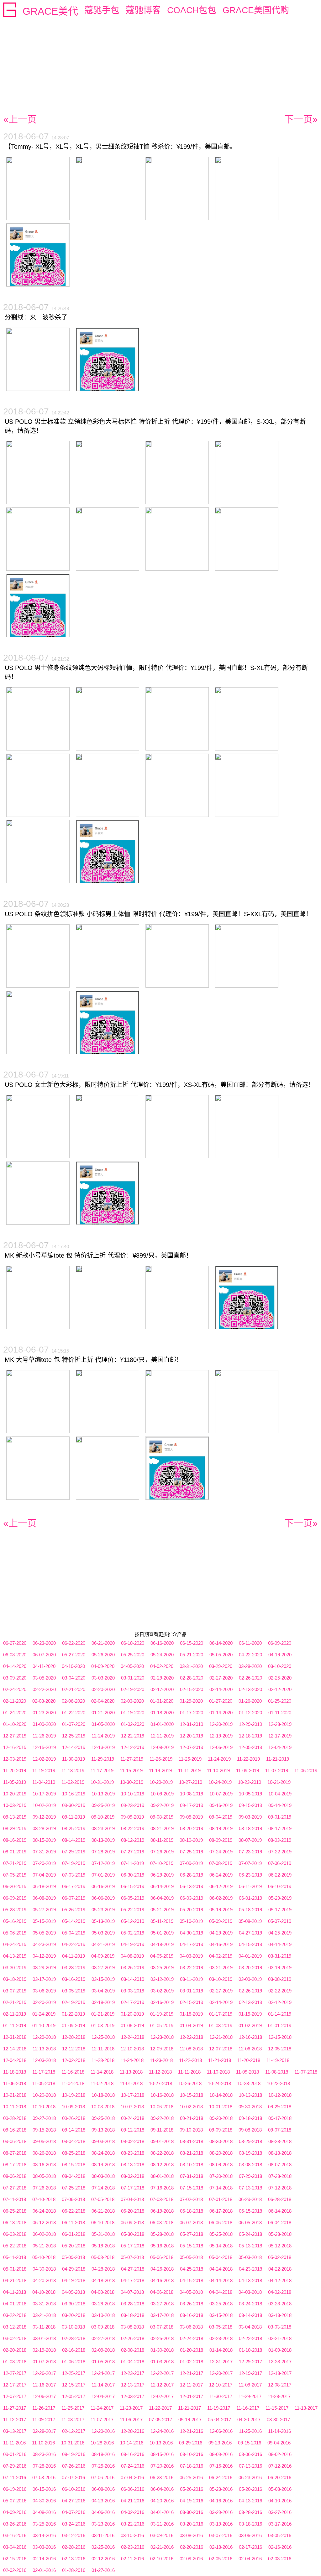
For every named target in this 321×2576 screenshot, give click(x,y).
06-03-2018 (15, 2234)
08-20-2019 (192, 1828)
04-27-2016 (74, 2501)
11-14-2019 (160, 1771)
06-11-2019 (250, 1886)
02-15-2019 (192, 2002)
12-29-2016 (103, 2431)
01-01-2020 (162, 1724)
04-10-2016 (280, 2501)
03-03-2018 (280, 2327)
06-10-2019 (280, 1886)
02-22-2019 (280, 1991)
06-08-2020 (15, 1655)
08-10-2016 (192, 2454)
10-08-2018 (103, 2107)
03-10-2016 (132, 2535)
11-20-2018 (249, 2060)
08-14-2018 (103, 2165)
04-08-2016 (44, 2512)
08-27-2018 (15, 2153)
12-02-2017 (162, 2396)
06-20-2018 (133, 2211)
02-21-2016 (162, 2547)
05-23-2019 (103, 1910)
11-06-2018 (15, 2083)
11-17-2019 (102, 1771)
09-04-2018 (74, 2141)
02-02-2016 (15, 2570)
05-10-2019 (191, 1921)
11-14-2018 (102, 2072)
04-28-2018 (103, 2269)
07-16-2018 (162, 2188)
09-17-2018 (280, 2118)
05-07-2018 (132, 2257)
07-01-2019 (103, 1875)
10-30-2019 (132, 1782)
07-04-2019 (44, 1875)
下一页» (301, 119)
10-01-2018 (221, 2107)
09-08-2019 (162, 1817)
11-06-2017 (131, 2420)
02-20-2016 (192, 2547)
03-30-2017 (278, 2420)
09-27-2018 (44, 2118)
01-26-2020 (250, 1701)
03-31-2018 (44, 2304)
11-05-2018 (44, 2083)
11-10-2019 (218, 1771)
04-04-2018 (221, 2292)
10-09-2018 (73, 2107)
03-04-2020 (74, 1678)
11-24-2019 (219, 1759)
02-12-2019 (280, 2002)
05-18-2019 (250, 1910)
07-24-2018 (103, 2188)
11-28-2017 (279, 2396)
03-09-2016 (162, 2535)
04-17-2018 (133, 2280)
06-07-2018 (191, 2223)
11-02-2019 (73, 1782)
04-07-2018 (132, 2292)
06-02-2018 (44, 2234)
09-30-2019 (74, 1805)
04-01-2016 (162, 2512)
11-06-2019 (306, 1771)
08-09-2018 (221, 2165)
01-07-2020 (74, 1724)
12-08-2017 (280, 2385)
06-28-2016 (162, 2477)
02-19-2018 (44, 2350)
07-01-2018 (221, 2199)
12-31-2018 (15, 2037)
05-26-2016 (192, 2489)
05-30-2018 (133, 2234)
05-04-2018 (221, 2257)
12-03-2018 (44, 2060)
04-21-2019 (103, 1944)
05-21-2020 (192, 1655)
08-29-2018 (250, 2141)
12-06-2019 (221, 1747)
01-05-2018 (103, 2362)
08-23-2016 (44, 2454)
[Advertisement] (160, 65)
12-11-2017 (191, 2385)
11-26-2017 (44, 2408)
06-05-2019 (133, 1898)
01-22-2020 (74, 1713)
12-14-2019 (74, 1747)
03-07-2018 (162, 2327)
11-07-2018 (306, 2072)
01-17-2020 (192, 1713)
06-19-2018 (162, 2211)
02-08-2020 (44, 1701)
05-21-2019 (162, 1910)
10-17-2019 (44, 1794)
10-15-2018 (192, 2095)
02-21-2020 (74, 1689)
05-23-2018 (280, 2234)
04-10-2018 (44, 2292)
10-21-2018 (15, 2095)
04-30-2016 (44, 2501)
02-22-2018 (250, 2338)
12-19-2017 (250, 2373)
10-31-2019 (102, 1782)
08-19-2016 (74, 2454)
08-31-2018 (192, 2141)
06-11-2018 (74, 2223)
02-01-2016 (44, 2570)
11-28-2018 (103, 2060)
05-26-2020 (103, 1655)
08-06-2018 (15, 2176)
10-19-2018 (74, 2095)
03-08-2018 (132, 2327)
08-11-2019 (162, 1840)
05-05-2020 (221, 1655)
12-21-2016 (192, 2431)
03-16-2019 (74, 1979)
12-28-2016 (133, 2431)
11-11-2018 (189, 2072)
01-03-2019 (221, 2025)
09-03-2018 (103, 2141)
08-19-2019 (221, 1828)
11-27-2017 (15, 2408)
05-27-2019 (44, 1910)
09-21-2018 (192, 2118)
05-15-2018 (192, 2246)
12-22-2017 (162, 2373)
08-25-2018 (74, 2153)
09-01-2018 (162, 2141)
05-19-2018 (103, 2246)
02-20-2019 (44, 2002)
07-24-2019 (221, 1852)
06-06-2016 (133, 2489)
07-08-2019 (221, 1863)
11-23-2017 (131, 2408)
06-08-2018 (162, 2223)
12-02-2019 (44, 1759)
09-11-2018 (162, 2130)
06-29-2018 (250, 2199)
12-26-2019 (44, 1736)
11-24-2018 (132, 2060)
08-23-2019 (103, 1828)
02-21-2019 (15, 2002)
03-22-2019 (192, 1968)
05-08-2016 (280, 2489)
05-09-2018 (73, 2257)
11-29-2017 (250, 2396)
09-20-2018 (221, 2118)
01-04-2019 (191, 2025)
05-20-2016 (250, 2489)
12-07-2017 (15, 2396)
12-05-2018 (280, 2049)
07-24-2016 (133, 2466)
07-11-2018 (15, 2199)
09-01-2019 (280, 1817)
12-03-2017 (133, 2396)
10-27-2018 (160, 2083)
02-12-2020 (280, 1689)
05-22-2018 (15, 2246)
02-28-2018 (74, 2338)
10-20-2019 (15, 1794)
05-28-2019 (15, 1910)
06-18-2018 (192, 2211)
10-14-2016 (132, 2443)
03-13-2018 (280, 2315)
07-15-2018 (192, 2188)
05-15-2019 (44, 1921)
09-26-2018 (74, 2118)
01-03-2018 (162, 2362)
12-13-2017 (133, 2385)
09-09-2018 (221, 2130)
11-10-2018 (218, 2072)
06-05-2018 (250, 2223)
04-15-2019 (250, 1944)
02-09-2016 (191, 2559)
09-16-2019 (221, 1805)
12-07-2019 (192, 1747)
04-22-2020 (250, 1655)
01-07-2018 (44, 2362)
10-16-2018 (162, 2095)
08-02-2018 (133, 2176)
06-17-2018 (221, 2211)
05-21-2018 (44, 2246)
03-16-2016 (15, 2535)
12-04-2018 (15, 2060)
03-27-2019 (103, 1968)
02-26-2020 (250, 1678)
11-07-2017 (102, 2420)
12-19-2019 (221, 1736)
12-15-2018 (280, 2037)
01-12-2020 (250, 1713)
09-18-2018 (250, 2118)
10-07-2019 (221, 1794)
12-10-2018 (132, 2049)
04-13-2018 (250, 2280)
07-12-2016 (280, 2466)
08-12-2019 (133, 1840)
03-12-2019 (162, 1979)
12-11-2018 (103, 2049)
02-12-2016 (103, 2559)
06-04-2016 (162, 2489)
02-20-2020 (103, 1689)
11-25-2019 (190, 1759)
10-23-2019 (250, 1782)
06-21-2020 (103, 1643)
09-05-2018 (44, 2141)
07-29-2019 (74, 1852)
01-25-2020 (280, 1701)
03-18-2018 (133, 2315)
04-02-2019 (221, 1956)
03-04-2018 (250, 2327)
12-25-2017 (74, 2373)
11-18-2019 (73, 1771)
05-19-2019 (221, 1910)
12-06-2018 (250, 2049)
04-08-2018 (103, 2292)
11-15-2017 (277, 2408)
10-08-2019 (192, 1794)
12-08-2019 (162, 1747)
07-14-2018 (221, 2188)
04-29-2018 (74, 2269)
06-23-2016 (250, 2477)
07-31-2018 (192, 2176)
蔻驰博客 (143, 10)
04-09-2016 (15, 2512)
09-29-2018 (280, 2107)
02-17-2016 (250, 2547)
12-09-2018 (162, 2049)
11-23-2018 (161, 2060)
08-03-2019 (280, 1840)
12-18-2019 (250, 1736)
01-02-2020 (133, 1724)
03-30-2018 (74, 2304)
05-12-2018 (280, 2246)
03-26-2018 (192, 2304)
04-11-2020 (44, 1666)
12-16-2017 (44, 2385)
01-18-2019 (191, 2014)
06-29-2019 (162, 1875)
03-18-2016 (250, 2524)
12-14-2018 (15, 2049)
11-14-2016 (279, 2431)
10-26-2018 (190, 2083)
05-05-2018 (191, 2257)
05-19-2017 (190, 2420)
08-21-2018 (192, 2153)
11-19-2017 (219, 2408)
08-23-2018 (133, 2153)
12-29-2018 (44, 2037)
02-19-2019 (74, 2002)
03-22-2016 (133, 2524)
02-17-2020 (162, 1689)
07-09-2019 (191, 1863)
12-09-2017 (250, 2385)
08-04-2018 (74, 2176)
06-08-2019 (44, 1898)
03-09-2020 (15, 1678)
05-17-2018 (133, 2246)
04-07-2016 (74, 2512)
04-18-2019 (162, 1944)
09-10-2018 (191, 2130)
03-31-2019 (280, 1956)
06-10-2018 (103, 2223)
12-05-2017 (74, 2396)
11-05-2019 (15, 1782)
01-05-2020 (103, 1724)
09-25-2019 (103, 1805)
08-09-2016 (221, 2454)
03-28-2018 (133, 2304)
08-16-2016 (133, 2454)
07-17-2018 (133, 2188)
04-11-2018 (15, 2292)
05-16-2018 (162, 2246)
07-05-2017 (160, 2420)
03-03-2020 (103, 1678)
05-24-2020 (162, 1655)
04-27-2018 (133, 2269)
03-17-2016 (280, 2524)
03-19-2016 (221, 2524)
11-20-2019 (15, 1771)
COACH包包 (192, 10)
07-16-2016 (221, 2466)
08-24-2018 (103, 2153)
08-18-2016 (103, 2454)
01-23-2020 (44, 1713)
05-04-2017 (219, 2420)
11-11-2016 (14, 2443)
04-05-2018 (191, 2292)
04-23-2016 (103, 2501)
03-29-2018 (103, 2304)
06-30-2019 (133, 1875)
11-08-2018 (277, 2072)
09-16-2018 (15, 2130)
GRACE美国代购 (256, 10)
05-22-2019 (133, 1910)
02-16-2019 (162, 2002)
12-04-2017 (103, 2396)
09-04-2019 (221, 1817)
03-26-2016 (15, 2524)
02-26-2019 (250, 1991)
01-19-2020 (133, 1713)
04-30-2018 (44, 2269)
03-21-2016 (162, 2524)
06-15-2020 (192, 1643)
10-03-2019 (15, 1805)
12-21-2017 (192, 2373)
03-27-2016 (280, 2512)
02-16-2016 (280, 2547)
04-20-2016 (162, 2501)
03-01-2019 (192, 1991)
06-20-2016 (280, 2477)
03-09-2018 (103, 2327)
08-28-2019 (44, 1828)
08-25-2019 (74, 1828)
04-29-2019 (221, 1933)
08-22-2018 (162, 2153)
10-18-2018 (103, 2095)
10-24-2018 (219, 2083)
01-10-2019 (44, 2025)
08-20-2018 (221, 2153)
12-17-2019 (280, 1736)
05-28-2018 (162, 2234)
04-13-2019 (15, 1956)
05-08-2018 (103, 2257)
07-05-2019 (15, 1875)
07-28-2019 (103, 1852)
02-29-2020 (162, 1678)
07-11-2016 (15, 2477)
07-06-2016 (103, 2477)
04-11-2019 (74, 1956)
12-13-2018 (44, 2049)
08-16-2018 (44, 2165)
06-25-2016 (191, 2477)
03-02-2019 (162, 1991)
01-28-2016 (74, 2570)
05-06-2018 (162, 2257)
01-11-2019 (15, 2025)
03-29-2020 (221, 1666)
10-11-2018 (15, 2107)
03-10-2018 (73, 2327)
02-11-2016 (132, 2559)
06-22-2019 (280, 1875)
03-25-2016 (44, 2524)
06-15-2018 (250, 2211)
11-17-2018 (44, 2072)
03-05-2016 (280, 2535)
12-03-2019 (15, 1759)
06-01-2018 (74, 2234)
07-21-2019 (15, 1863)
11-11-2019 (189, 1771)
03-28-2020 (250, 1666)
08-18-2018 (280, 2153)
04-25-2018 (192, 2269)
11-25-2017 (73, 2408)
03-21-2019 (221, 1968)
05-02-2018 (280, 2257)
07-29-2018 (250, 2176)
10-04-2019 (280, 1794)
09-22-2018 (162, 2118)
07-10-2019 (162, 1863)
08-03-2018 (103, 2176)
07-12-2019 (103, 1863)
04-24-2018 (221, 2269)
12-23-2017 (133, 2373)
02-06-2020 (73, 1701)
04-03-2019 (191, 1956)
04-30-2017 (249, 2420)
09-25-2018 (103, 2118)
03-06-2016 (250, 2535)
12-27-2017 (15, 2373)
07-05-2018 (103, 2199)
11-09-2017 (44, 2420)
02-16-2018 (74, 2350)
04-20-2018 (44, 2280)
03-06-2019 (44, 1991)
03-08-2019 (280, 1979)
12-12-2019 (133, 1747)
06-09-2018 (132, 2223)
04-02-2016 (133, 2512)
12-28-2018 (74, 2037)
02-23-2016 (133, 2547)
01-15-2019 (250, 2014)
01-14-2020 (221, 1713)
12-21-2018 (221, 2037)
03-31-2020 (191, 1666)
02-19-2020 (133, 1689)
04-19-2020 (280, 1655)
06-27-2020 (15, 1643)
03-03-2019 (133, 1991)
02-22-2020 (44, 1689)
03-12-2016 (74, 2535)
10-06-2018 (162, 2107)
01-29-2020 (191, 1701)
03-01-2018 (44, 2338)
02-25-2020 (280, 1678)
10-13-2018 (250, 2095)
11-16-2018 (73, 2072)
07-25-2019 (192, 1852)
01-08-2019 (103, 2025)
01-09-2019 (73, 2025)
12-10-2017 (221, 2385)
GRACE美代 (50, 11)
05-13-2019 (103, 1921)
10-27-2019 (191, 1782)
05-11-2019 (162, 1921)
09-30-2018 (250, 2107)
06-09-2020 (280, 1643)
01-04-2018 (133, 2362)
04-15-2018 (192, 2280)
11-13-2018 (131, 2072)
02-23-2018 (221, 2338)
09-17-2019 (192, 1805)
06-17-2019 (74, 1886)
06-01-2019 (250, 1898)
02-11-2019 (15, 2014)
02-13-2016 (74, 2559)
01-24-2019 (44, 2014)
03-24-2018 (250, 2304)
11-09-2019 (247, 1771)
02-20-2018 (15, 2350)
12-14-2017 (103, 2385)
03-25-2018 (221, 2304)
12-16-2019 (15, 1747)
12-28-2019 (280, 1724)
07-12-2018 (280, 2188)
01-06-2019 (132, 2025)
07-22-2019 (280, 1852)
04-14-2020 (15, 1666)
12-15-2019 (44, 1747)
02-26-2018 (133, 2338)
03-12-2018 (15, 2327)
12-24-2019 (103, 1736)
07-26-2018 (44, 2188)
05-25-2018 (221, 2234)
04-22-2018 (280, 2269)
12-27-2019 (15, 1736)
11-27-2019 (132, 1759)
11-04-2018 (73, 2083)
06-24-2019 (221, 1875)
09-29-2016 (191, 2443)
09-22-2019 (162, 1805)
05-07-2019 (280, 1921)
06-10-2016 (74, 2489)
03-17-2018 (162, 2315)
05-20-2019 (192, 1910)
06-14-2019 (162, 1886)
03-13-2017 (15, 2431)
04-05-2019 (162, 1956)
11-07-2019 (277, 1771)
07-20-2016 (162, 2466)
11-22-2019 (248, 1759)
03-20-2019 (250, 1968)
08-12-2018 (162, 2165)
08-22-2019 (133, 1828)
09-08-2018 (250, 2130)
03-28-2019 (74, 1968)
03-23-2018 (280, 2304)
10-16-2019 (74, 1794)
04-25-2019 (280, 1933)
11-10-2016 (43, 2443)
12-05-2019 (250, 1747)
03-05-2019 (74, 1991)
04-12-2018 (280, 2280)
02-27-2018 (103, 2338)
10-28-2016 (102, 2443)
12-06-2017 (44, 2396)
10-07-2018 (132, 2107)
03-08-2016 (191, 2535)
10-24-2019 (220, 1782)
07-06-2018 (73, 2199)
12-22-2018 (192, 2037)
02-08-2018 (133, 2350)
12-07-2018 (221, 2049)
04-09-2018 (73, 2292)
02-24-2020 (15, 1689)
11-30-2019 (74, 1759)
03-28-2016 (250, 2512)
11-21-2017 (189, 2408)
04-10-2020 (73, 1666)
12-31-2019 (192, 1724)
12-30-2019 (221, 1724)
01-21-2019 (103, 2014)
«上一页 (20, 119)
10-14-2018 (221, 2095)
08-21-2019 (162, 1828)
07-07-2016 (73, 2477)
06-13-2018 (15, 2223)
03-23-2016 (103, 2524)
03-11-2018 (44, 2327)
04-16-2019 (221, 1944)
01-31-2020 (162, 1701)
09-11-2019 (74, 1817)
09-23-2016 (220, 2443)
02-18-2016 (221, 2547)
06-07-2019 (74, 1898)
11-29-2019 (103, 1759)
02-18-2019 (103, 2002)
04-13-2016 (250, 2501)
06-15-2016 (44, 2489)
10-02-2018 (191, 2107)
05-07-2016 (15, 2501)
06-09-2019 (15, 1898)
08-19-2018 (250, 2153)
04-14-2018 (221, 2280)
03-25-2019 (162, 1968)
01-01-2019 (280, 2025)
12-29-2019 (250, 1724)
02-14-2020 (221, 1689)
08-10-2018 (192, 2165)
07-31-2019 (44, 1852)
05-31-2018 (103, 2234)
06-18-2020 (133, 1643)
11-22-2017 (160, 2408)
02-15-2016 (15, 2559)
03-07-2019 (15, 1991)
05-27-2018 (192, 2234)
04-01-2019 (250, 1956)
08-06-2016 (250, 2454)
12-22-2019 (133, 1736)
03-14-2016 (44, 2535)
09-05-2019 (191, 1817)
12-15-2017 (74, 2385)
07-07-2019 (250, 1863)
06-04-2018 (280, 2223)
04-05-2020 (132, 1666)
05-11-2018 (15, 2257)
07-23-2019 (250, 1852)
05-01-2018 (15, 2269)
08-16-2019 (15, 1840)
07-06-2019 (280, 1863)
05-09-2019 (221, 1921)
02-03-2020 (132, 1701)
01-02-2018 (192, 2362)
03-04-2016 (15, 2547)
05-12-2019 (133, 1921)
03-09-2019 (250, 1979)
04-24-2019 (15, 1944)
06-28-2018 (280, 2199)
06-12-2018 (44, 2223)
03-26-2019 (133, 1968)
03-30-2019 (15, 1968)
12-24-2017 (103, 2373)
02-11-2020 (15, 1701)
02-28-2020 (192, 1678)
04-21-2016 (133, 2501)
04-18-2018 (103, 2280)
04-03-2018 (250, 2292)
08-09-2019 (221, 1840)
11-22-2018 (190, 2060)
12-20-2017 (221, 2373)
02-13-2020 (250, 1689)
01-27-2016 (103, 2570)
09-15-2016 (250, 2443)
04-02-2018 (280, 2292)
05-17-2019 (280, 1910)
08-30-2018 (221, 2141)
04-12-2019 (44, 1956)
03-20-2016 (192, 2524)
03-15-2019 (103, 1979)
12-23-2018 (162, 2037)
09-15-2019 (250, 1805)
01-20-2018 (192, 2350)
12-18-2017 (280, 2373)
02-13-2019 (250, 2002)
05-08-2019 (250, 1921)
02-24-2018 (192, 2338)
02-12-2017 (74, 2431)
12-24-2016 (162, 2431)
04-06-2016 (103, 2512)
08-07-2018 (280, 2165)
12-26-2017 (44, 2373)
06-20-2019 (15, 1886)
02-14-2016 (44, 2559)
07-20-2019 (44, 1863)
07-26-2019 (162, 1852)
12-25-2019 (74, 1736)
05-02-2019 (133, 1933)
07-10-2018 (44, 2199)
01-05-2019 (162, 2025)
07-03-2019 (74, 1875)
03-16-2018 (192, 2315)
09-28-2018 (15, 2118)
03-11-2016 (103, 2535)
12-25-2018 (103, 2037)
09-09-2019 (132, 1817)
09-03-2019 (250, 1817)
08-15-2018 (74, 2165)
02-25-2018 (162, 2338)
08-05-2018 (44, 2176)
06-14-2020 (221, 1643)
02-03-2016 (280, 2559)
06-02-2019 (221, 1898)
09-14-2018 (74, 2130)
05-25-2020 (133, 1655)
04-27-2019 (250, 1933)
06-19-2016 (15, 2489)
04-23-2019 (44, 1944)
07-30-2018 (221, 2176)
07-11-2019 (132, 1863)
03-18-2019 (15, 1979)
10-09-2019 (162, 1794)
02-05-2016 (221, 2559)
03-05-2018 (221, 2327)
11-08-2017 (73, 2420)
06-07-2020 (44, 1655)
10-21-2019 (279, 1782)
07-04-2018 (132, 2199)
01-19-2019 (162, 2014)
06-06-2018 (221, 2223)
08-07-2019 (250, 1840)
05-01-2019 (162, 1933)
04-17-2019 (192, 1944)
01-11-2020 (280, 1713)
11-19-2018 (278, 2060)
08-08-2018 (250, 2165)
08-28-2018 (280, 2141)
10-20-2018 (44, 2095)
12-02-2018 (74, 2060)
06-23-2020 (44, 1643)
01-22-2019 (73, 2014)
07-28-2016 (44, 2466)
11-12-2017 (15, 2420)
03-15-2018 (221, 2315)
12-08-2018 (191, 2049)
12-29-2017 (250, 2362)
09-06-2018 (15, 2141)
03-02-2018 (15, 2338)
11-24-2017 (102, 2408)
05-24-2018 (250, 2234)
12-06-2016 (221, 2431)
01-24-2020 (15, 1713)
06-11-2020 (250, 1643)
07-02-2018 (191, 2199)
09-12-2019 (44, 1817)
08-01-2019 (15, 1852)
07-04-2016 (132, 2477)
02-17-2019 (133, 2002)
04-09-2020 (103, 1666)
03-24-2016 (74, 2524)
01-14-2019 (280, 2014)
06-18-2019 (44, 1886)
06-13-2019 (192, 1886)
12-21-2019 (162, 1736)
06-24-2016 (221, 2477)
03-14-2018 (250, 2315)
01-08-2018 (15, 2362)
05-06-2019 (15, 1933)
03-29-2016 (221, 2512)
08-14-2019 (74, 1840)
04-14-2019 (280, 1944)
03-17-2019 (44, 1979)
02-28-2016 (74, 2547)
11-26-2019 (161, 1759)
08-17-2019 (280, 1828)
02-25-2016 (103, 2547)
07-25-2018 (74, 2188)
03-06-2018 (191, 2327)
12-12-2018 (74, 2049)
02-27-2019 (221, 1991)
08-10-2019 (191, 1840)
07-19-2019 (74, 1863)
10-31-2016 (73, 2443)
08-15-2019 (44, 1840)
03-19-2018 (103, 2315)
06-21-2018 (103, 2211)
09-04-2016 (279, 2443)
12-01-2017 (192, 2396)
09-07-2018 (280, 2130)
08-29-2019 (15, 1828)
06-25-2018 (15, 2211)
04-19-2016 (192, 2501)
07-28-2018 (280, 2176)
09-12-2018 (133, 2130)
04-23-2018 (250, 2269)
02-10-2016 (162, 2559)
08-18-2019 (250, 1828)
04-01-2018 (15, 2304)
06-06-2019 (103, 1898)
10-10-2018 (44, 2107)
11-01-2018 (131, 2083)
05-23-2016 (221, 2489)
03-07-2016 (221, 2535)
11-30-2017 (221, 2396)
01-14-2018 (221, 2350)
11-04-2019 (44, 1782)
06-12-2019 (221, 1886)
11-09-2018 (247, 2072)
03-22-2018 (15, 2315)
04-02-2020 (162, 1666)
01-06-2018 (74, 2362)
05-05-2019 (44, 1933)
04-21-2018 (15, 2280)
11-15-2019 (131, 1771)
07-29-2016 (15, 2466)
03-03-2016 (44, 2547)
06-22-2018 (74, 2211)
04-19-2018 (74, 2280)
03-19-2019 (280, 1968)
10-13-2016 (161, 2443)
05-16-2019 (15, 1921)
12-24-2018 (133, 2037)
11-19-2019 (44, 1771)
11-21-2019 (278, 1759)
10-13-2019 (103, 1794)
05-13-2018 (250, 2246)
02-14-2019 (221, 2002)
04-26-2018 (162, 2269)
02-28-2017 (44, 2431)
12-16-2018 (250, 2037)
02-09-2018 (103, 2350)
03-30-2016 (192, 2512)
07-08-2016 (44, 2477)
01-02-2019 (250, 2025)
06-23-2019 (250, 1875)
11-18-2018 (15, 2072)
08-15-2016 (162, 2454)
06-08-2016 (103, 2489)
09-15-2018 (44, 2130)
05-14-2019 (74, 1921)
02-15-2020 (192, 1689)
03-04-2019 (103, 1991)
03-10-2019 (221, 1979)
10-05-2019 (250, 1794)
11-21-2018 (220, 2060)
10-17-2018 (133, 2095)
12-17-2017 (15, 2385)
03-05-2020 (44, 1678)
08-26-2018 (44, 2153)
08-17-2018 (15, 2165)
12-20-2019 (192, 1736)
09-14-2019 (280, 1805)
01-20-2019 (132, 2014)
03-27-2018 (162, 2304)
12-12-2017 (162, 2385)
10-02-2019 (44, 1805)
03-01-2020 (133, 1678)
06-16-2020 (162, 1643)
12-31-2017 (221, 2362)
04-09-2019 (103, 1956)
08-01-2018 (162, 2176)
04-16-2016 (221, 2501)
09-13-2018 (103, 2130)
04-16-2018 (162, 2280)
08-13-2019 (103, 1840)
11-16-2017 (248, 2408)
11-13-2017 (306, 2408)
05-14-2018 (221, 2246)
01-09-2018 (280, 2350)
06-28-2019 (192, 1875)
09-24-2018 (133, 2118)
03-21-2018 (44, 2315)
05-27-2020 (74, 1655)
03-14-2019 (133, 1979)
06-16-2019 (103, 1886)
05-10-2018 (44, 2257)
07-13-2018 (250, 2188)
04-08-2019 (132, 1956)
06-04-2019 (162, 1898)
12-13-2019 (103, 1747)
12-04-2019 (280, 1747)
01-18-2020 (162, 1713)
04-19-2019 (133, 1944)
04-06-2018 (162, 2292)
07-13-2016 (250, 2466)
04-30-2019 (192, 1933)
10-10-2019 (133, 1794)
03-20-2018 (74, 2315)
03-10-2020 (280, 1666)
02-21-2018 (280, 2338)
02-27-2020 (221, 1678)
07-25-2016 (103, 2466)
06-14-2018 (280, 2211)
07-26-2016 (74, 2466)
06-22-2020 (74, 1643)
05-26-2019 (74, 1910)
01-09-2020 (44, 1724)
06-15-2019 (133, 1886)
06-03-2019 (192, 1898)
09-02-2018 (133, 2141)
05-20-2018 (74, 2246)
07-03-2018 (162, 2199)
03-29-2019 (44, 1968)
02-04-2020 (103, 1701)
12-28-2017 (280, 2362)
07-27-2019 (133, 1852)
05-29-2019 (280, 1898)
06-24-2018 (44, 2211)
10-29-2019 (161, 1782)
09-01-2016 (15, 2454)
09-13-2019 (15, 1817)
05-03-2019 (103, 1933)
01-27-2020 (221, 1701)
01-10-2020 (15, 1724)
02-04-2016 (250, 2559)
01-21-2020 (103, 1713)
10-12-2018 (280, 2095)
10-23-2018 (249, 2083)
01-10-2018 (250, 2350)
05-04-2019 (74, 1933)
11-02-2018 (102, 2083)
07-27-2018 (15, 2188)
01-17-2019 (221, 2014)
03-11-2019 (191, 1979)
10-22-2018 (278, 2083)
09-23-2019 (133, 1805)
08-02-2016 (280, 2454)
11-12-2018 (160, 2072)
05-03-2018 (250, 2257)
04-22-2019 (74, 1944)
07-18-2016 (192, 2466)
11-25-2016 (250, 2431)
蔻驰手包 (102, 10)
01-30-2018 (162, 2350)
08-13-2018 (133, 2165)
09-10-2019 (103, 1817)
